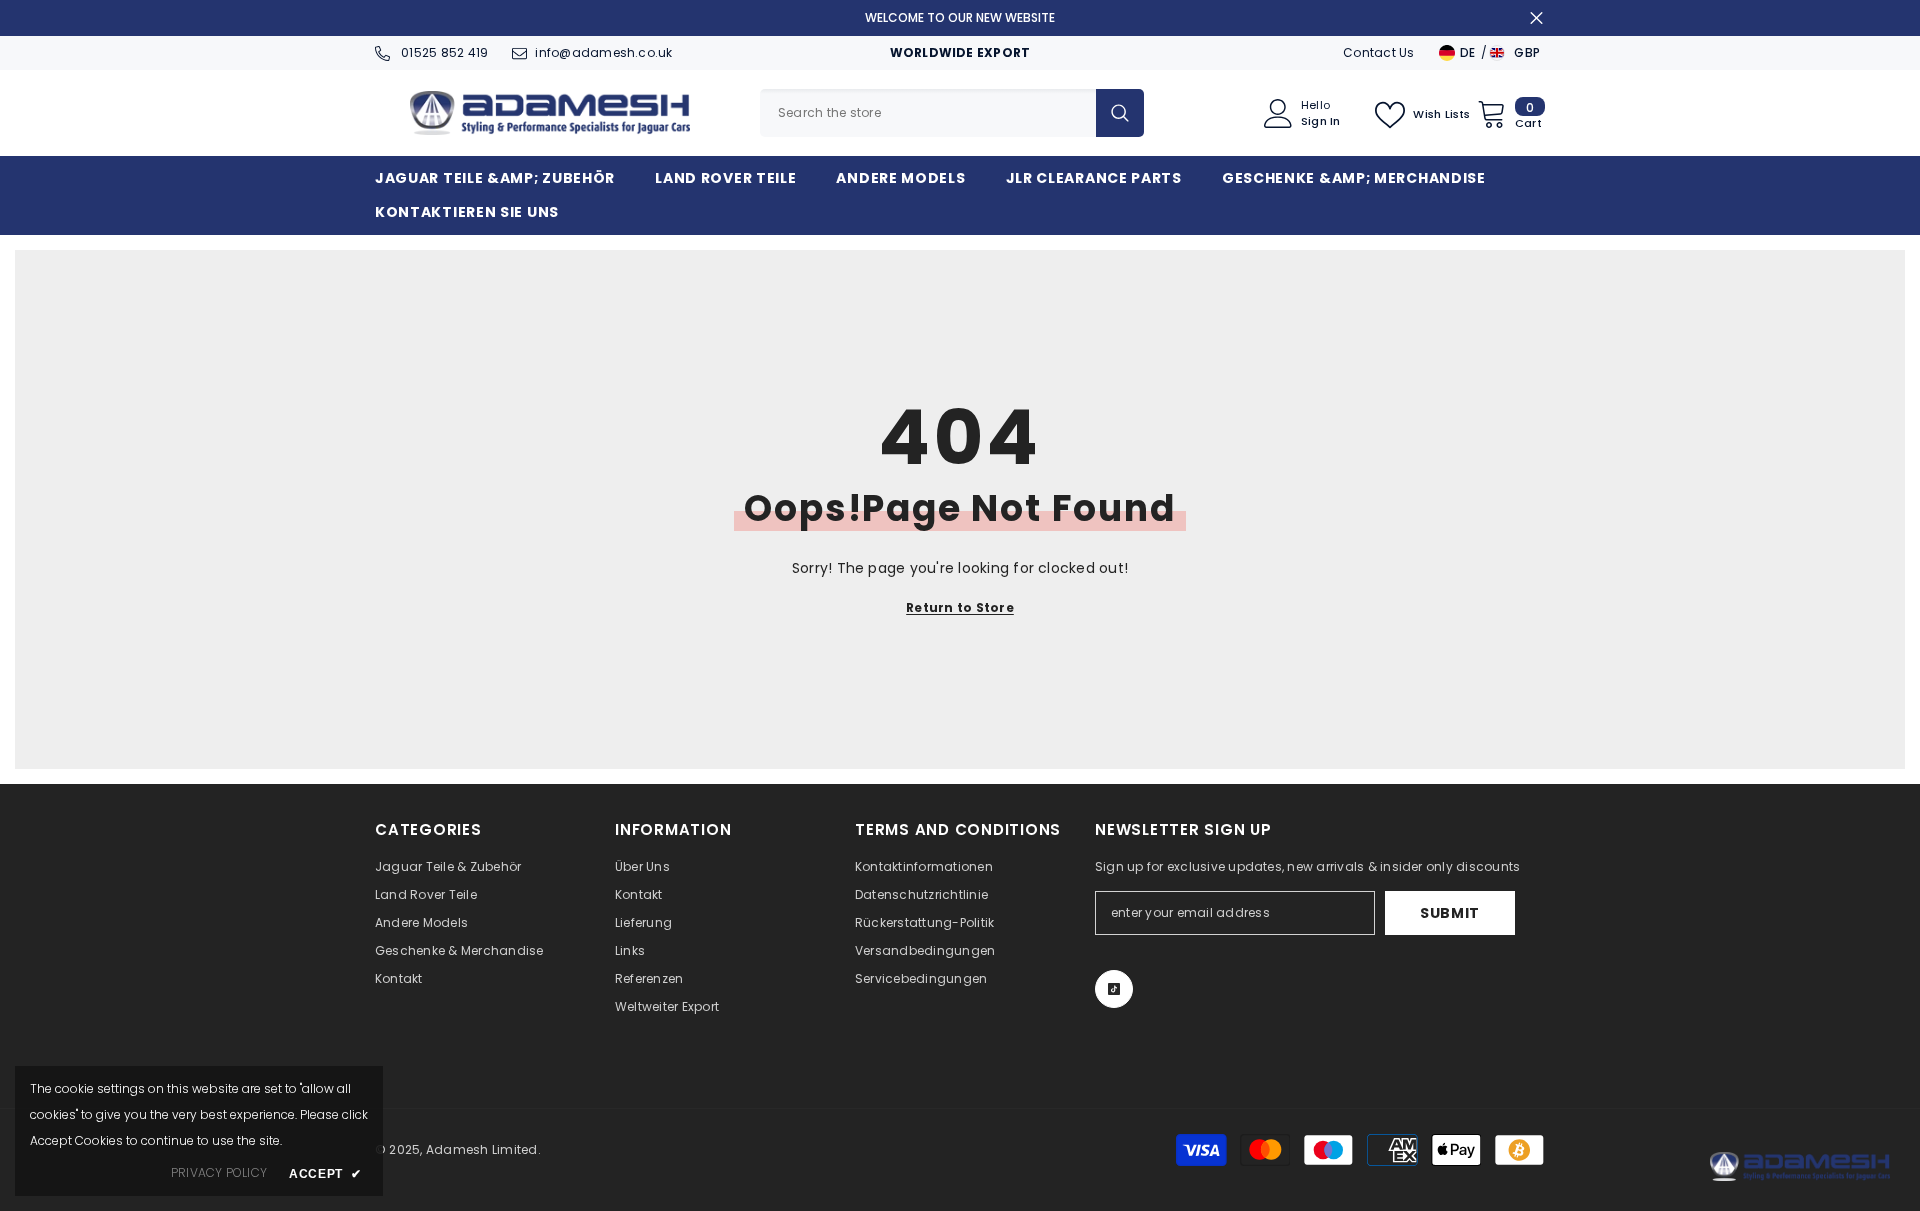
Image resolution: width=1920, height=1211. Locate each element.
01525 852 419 (443, 52)
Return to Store (960, 607)
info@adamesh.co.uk (603, 52)
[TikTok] (1114, 989)
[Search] (952, 113)
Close (1536, 18)
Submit (1450, 913)
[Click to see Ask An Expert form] (1800, 1166)
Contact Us (1378, 52)
